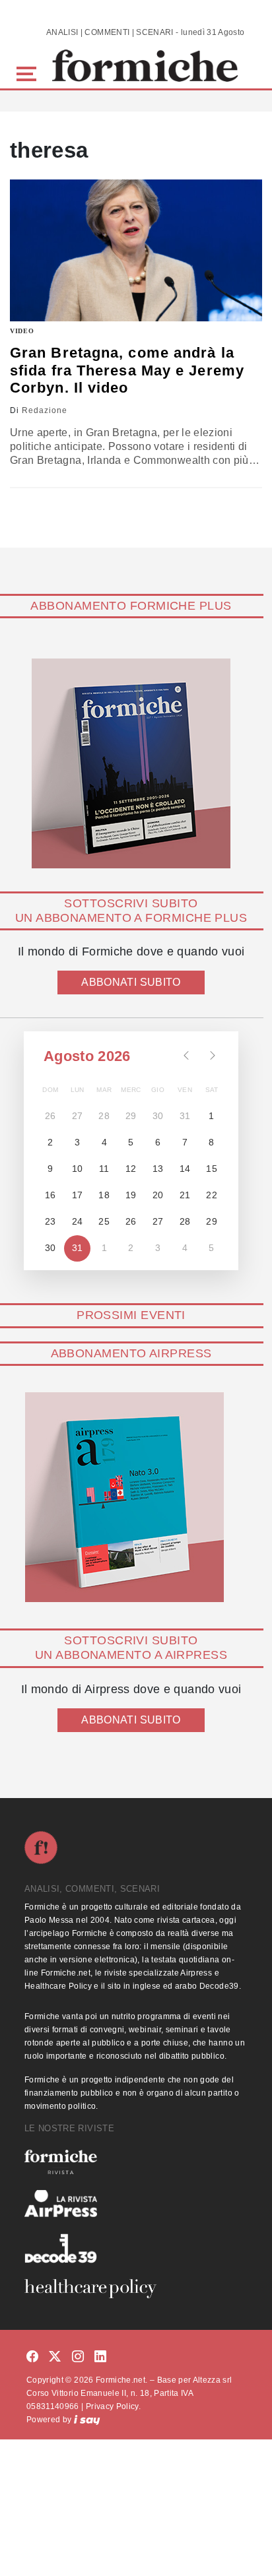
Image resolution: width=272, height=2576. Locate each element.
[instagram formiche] (78, 2357)
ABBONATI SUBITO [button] (131, 982)
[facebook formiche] (32, 2357)
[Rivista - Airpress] (136, 2204)
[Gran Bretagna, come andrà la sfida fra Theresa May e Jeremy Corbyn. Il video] (136, 250)
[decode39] (136, 2248)
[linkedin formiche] (100, 2357)
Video (22, 331)
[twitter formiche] (55, 2357)
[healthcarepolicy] (136, 2288)
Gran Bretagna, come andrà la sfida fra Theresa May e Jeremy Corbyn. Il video (127, 370)
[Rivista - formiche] (136, 2162)
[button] (29, 72)
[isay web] (87, 2420)
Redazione (45, 410)
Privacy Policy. (113, 2406)
